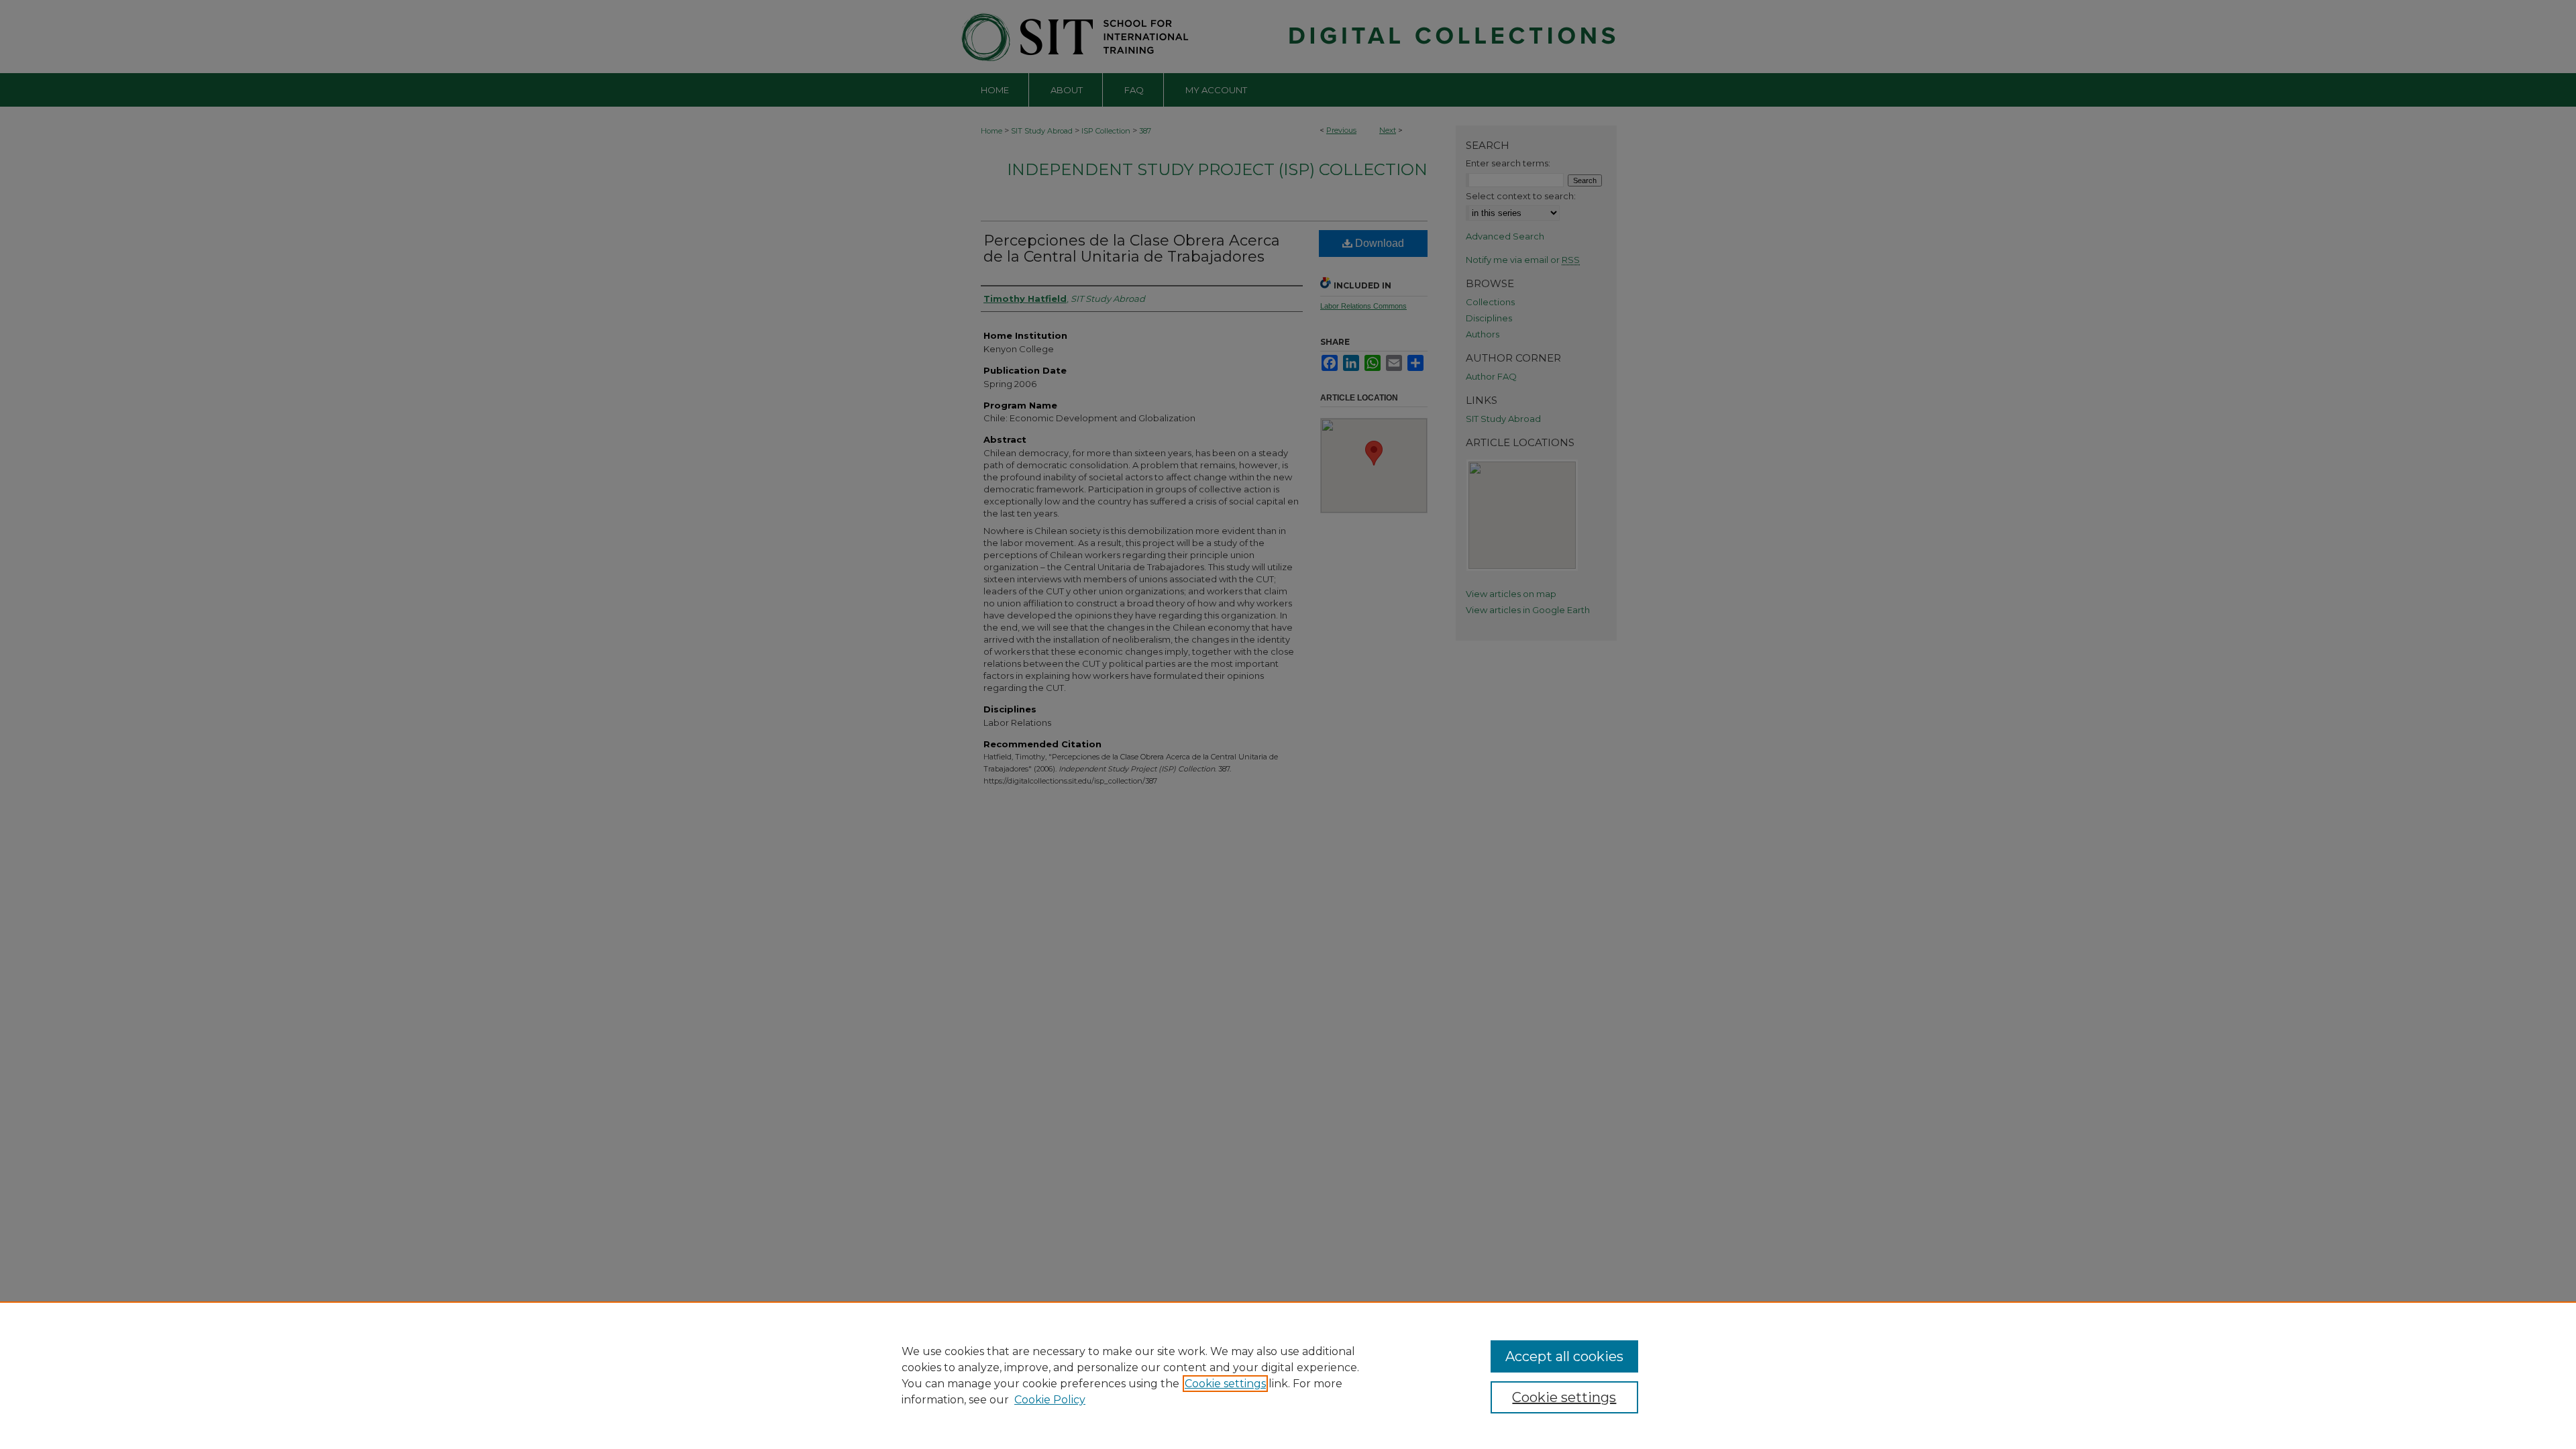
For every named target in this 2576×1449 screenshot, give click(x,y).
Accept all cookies (1564, 1356)
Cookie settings (1225, 1384)
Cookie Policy (1050, 1400)
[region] (1288, 1375)
